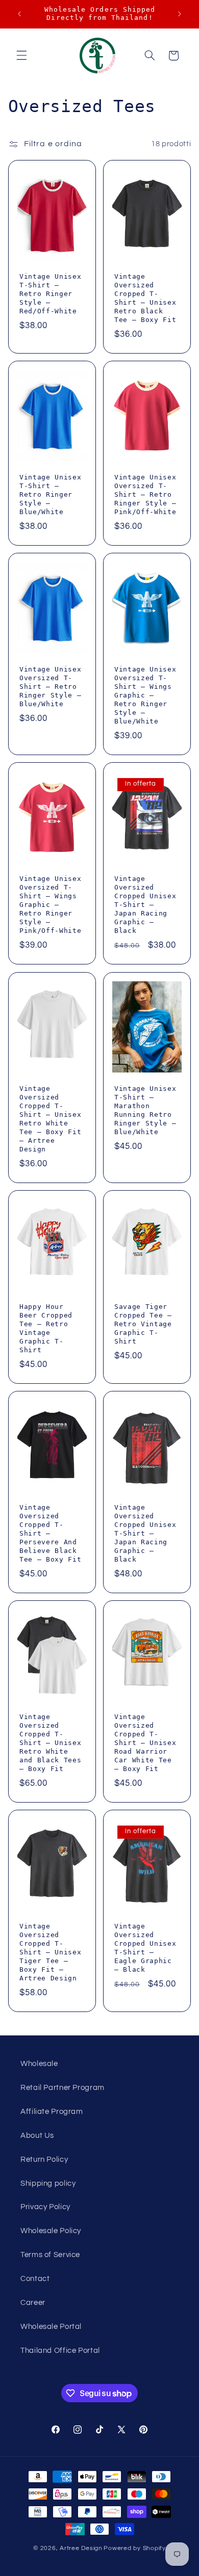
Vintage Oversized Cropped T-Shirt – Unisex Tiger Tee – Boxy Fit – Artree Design (50, 1953)
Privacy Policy (45, 2207)
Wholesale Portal (51, 2327)
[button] (21, 56)
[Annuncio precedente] (19, 14)
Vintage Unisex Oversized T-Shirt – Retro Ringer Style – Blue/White (50, 687)
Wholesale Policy (51, 2231)
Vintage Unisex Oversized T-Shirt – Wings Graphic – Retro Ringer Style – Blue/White (145, 695)
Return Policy (44, 2159)
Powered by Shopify (134, 2548)
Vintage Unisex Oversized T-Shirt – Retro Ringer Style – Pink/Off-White (145, 494)
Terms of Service (50, 2255)
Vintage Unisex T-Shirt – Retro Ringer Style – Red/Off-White (50, 294)
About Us (37, 2136)
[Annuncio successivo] (180, 14)
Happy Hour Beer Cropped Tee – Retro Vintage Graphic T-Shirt (46, 1328)
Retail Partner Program (63, 2088)
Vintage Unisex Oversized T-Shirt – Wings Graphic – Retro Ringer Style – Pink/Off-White (50, 905)
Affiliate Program (52, 2112)
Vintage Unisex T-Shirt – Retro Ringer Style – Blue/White (50, 494)
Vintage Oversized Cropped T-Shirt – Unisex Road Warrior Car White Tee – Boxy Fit (145, 1743)
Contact (35, 2279)
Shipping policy (48, 2183)
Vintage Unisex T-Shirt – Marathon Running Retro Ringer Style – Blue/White (145, 1110)
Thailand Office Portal (60, 2351)
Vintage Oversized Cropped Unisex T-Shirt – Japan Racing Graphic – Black (145, 905)
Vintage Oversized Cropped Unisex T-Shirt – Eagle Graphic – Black (145, 1948)
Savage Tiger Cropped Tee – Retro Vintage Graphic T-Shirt (143, 1324)
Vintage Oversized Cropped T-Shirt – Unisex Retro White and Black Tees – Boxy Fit (50, 1743)
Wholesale (39, 2064)
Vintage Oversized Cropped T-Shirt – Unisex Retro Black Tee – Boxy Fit (145, 298)
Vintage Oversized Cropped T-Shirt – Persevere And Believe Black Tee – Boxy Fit (50, 1533)
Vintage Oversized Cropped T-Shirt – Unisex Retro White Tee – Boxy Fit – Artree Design (50, 1119)
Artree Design (81, 2548)
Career (33, 2303)
